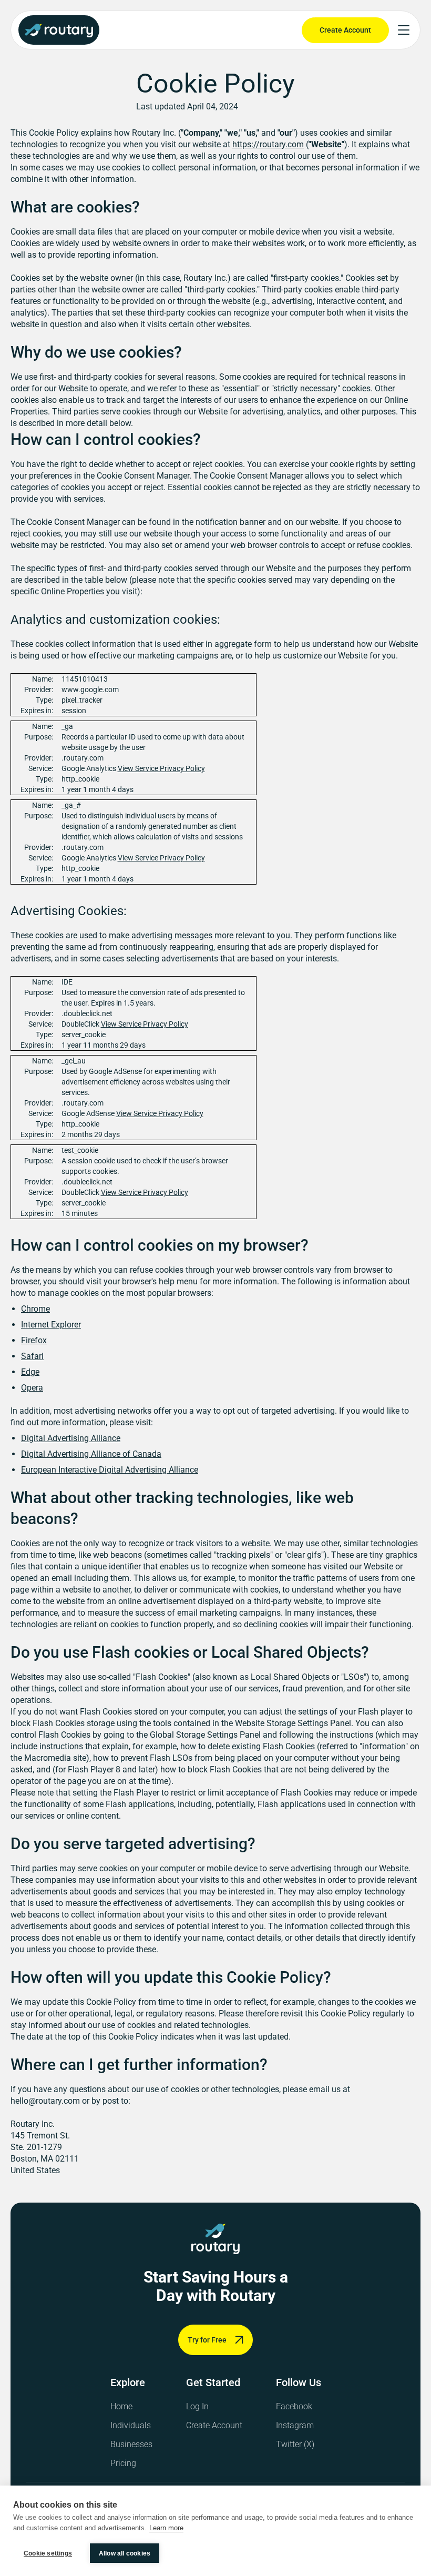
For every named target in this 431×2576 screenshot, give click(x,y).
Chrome (35, 1309)
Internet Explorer (51, 1325)
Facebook (294, 2406)
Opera (32, 1388)
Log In (197, 2406)
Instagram (295, 2425)
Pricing (123, 2463)
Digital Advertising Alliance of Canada (91, 1454)
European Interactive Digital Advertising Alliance (110, 1470)
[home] (59, 30)
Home (121, 2406)
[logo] (215, 2239)
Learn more (166, 2528)
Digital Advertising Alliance (71, 1438)
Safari (32, 1356)
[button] (404, 30)
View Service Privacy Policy (161, 768)
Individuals (131, 2425)
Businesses (131, 2444)
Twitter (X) (295, 2444)
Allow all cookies (125, 2553)
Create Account (214, 2425)
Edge (30, 1372)
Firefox (34, 1340)
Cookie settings (48, 2553)
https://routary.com (268, 144)
